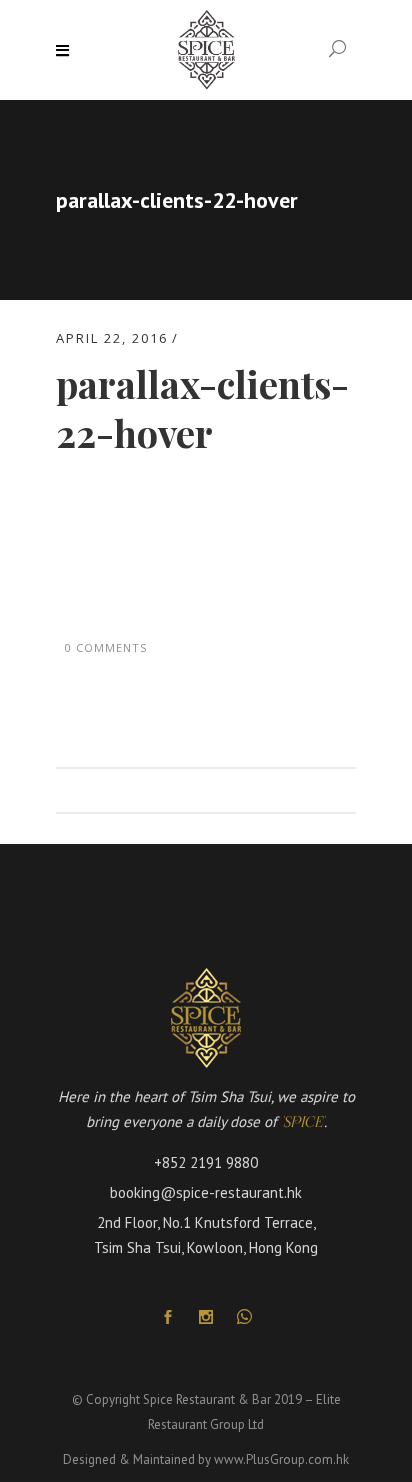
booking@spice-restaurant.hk (206, 1192)
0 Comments (106, 647)
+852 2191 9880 (206, 1162)
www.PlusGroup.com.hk (281, 1459)
